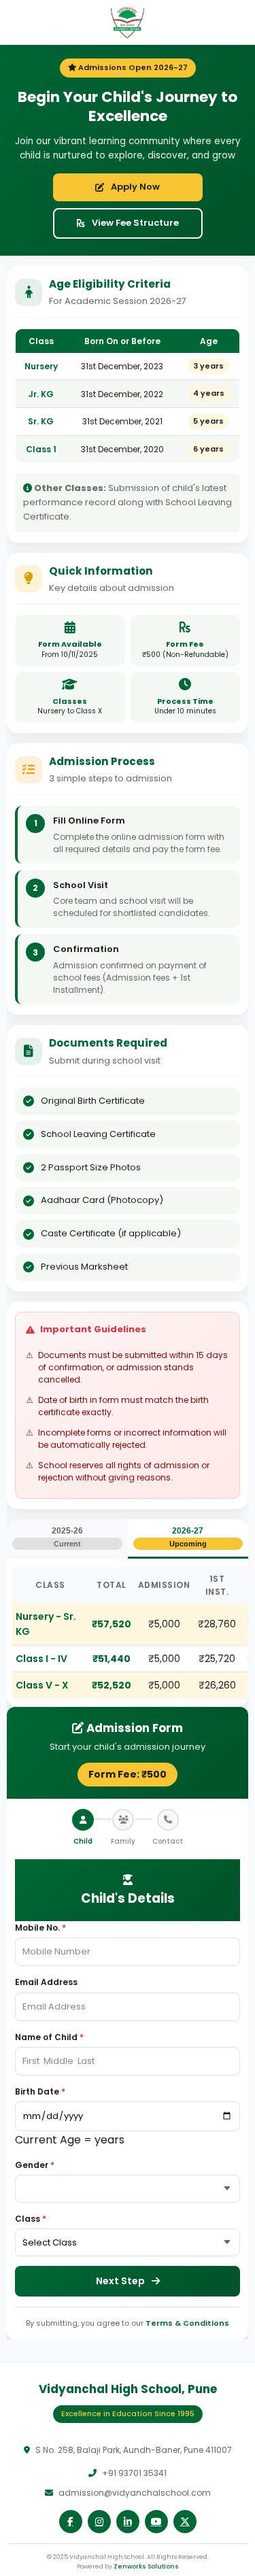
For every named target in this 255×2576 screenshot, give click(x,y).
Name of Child (49, 2037)
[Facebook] (71, 2522)
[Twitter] (185, 2522)
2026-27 (188, 1537)
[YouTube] (156, 2522)
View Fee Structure (135, 223)
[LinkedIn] (128, 2522)
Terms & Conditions (187, 2323)
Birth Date (40, 2091)
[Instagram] (99, 2522)
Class (31, 2219)
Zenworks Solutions (146, 2566)
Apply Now (135, 187)
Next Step (120, 2281)
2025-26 (67, 1537)
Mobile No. (40, 1928)
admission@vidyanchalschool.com (135, 2493)
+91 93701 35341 (134, 2473)
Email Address (46, 1982)
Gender (35, 2165)
